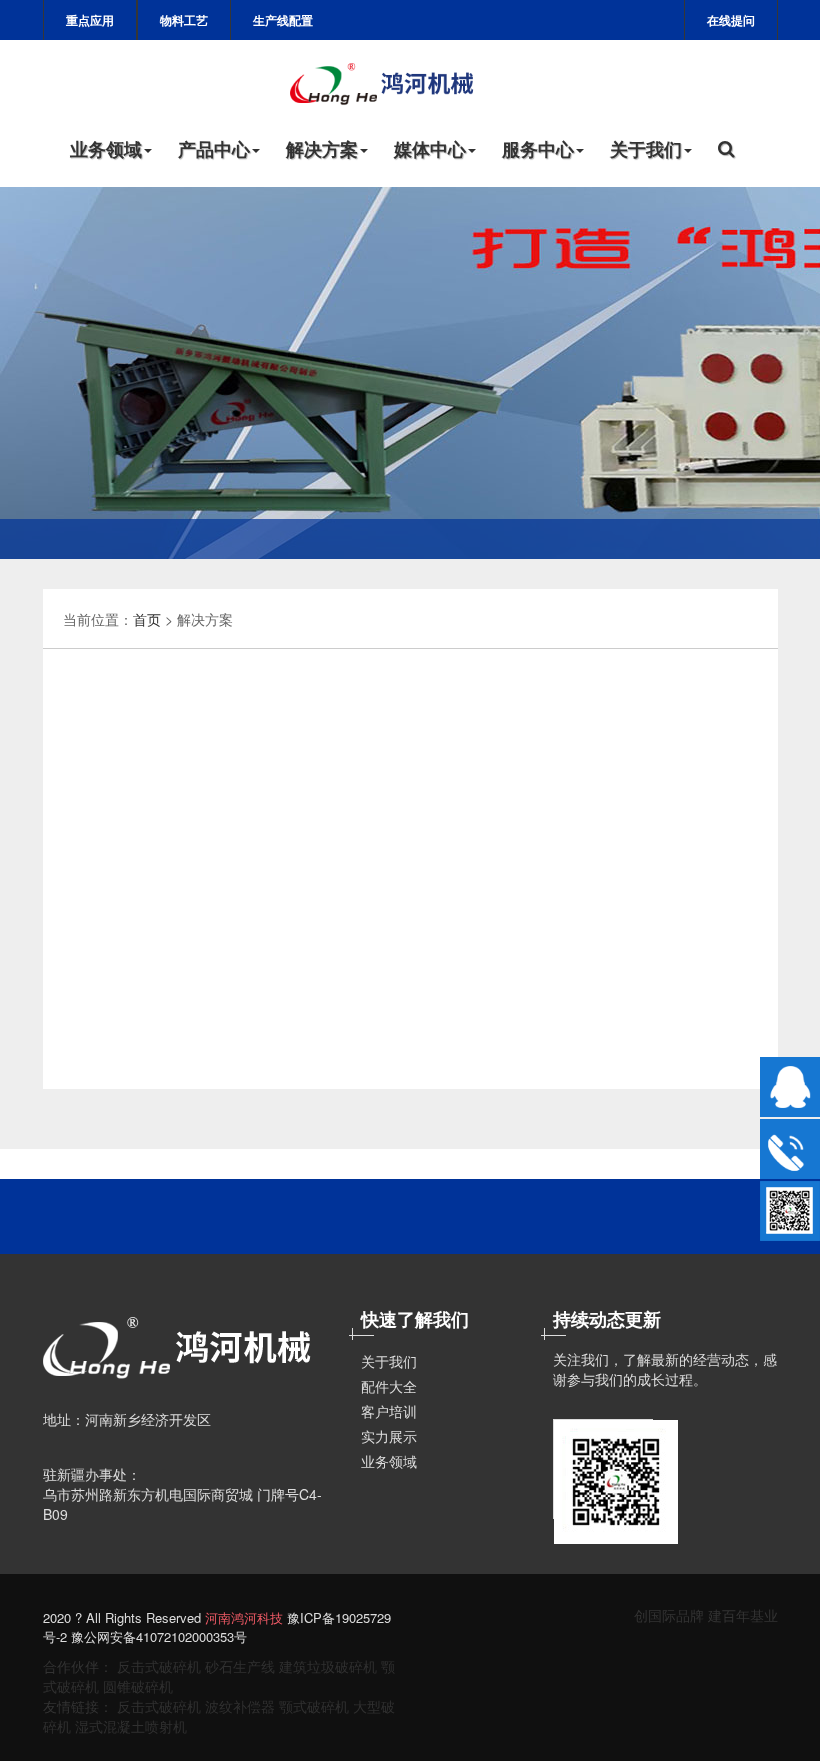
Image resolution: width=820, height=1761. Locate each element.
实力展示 (389, 1436)
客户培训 (389, 1411)
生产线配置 (283, 20)
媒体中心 (430, 149)
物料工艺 (184, 20)
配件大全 (389, 1386)
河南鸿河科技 (244, 1617)
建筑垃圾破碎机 (328, 1666)
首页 (147, 619)
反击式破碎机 (159, 1666)
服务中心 (538, 149)
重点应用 (90, 20)
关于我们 (646, 149)
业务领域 (106, 149)
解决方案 (322, 149)
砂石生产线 (240, 1666)
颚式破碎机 (314, 1706)
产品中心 (214, 149)
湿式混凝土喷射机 (131, 1726)
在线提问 (731, 20)
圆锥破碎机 (138, 1686)
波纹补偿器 (240, 1706)
